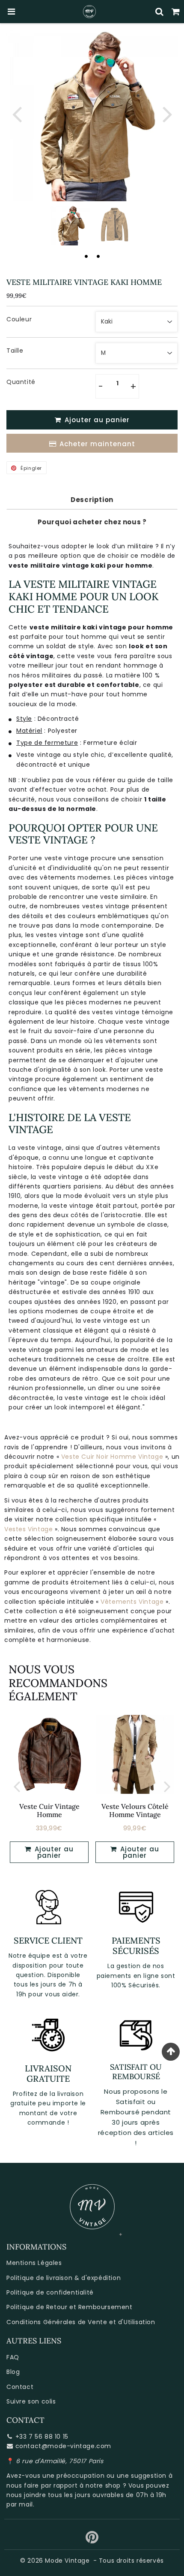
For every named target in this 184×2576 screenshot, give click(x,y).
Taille (15, 351)
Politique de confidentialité (50, 2292)
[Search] (160, 12)
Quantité (21, 382)
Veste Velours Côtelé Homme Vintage (135, 1810)
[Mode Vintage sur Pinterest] (92, 2540)
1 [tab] (86, 256)
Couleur (19, 319)
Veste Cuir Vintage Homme (49, 1810)
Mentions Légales (34, 2263)
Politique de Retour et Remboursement (70, 2307)
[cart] (176, 12)
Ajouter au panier (53, 1852)
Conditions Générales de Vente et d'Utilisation (81, 2322)
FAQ (13, 2357)
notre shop (103, 2485)
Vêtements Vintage (132, 1602)
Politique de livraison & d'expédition (64, 2278)
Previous (17, 113)
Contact (20, 2387)
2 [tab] (98, 256)
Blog (13, 2372)
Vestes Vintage (28, 1529)
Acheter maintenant (97, 444)
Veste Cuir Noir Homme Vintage (112, 1457)
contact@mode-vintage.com (63, 2446)
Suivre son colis (31, 2401)
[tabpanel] (70, 225)
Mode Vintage (67, 2561)
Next (167, 113)
